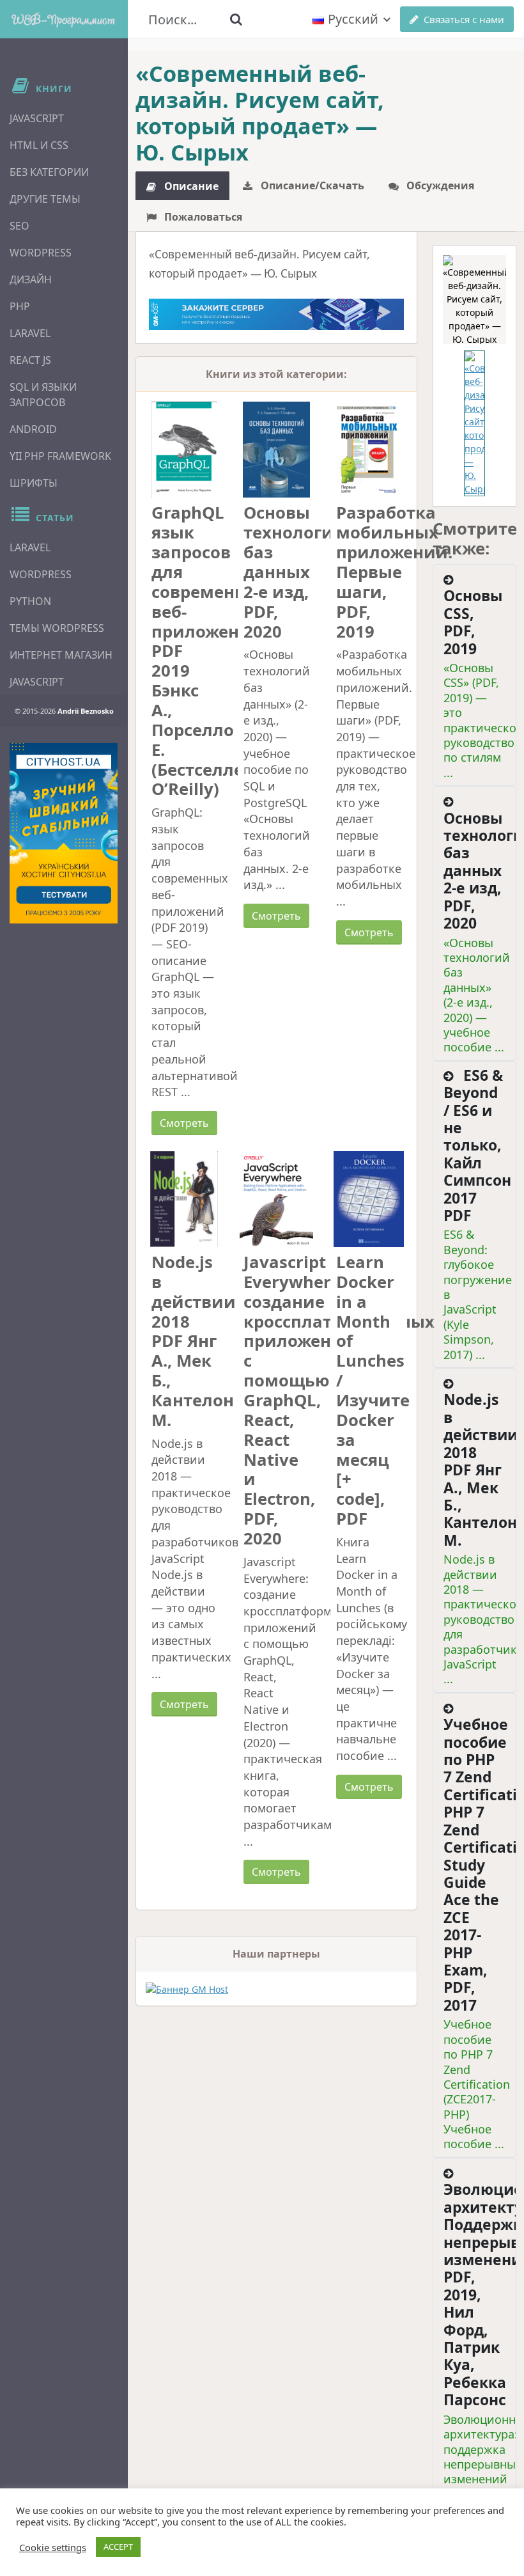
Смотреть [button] (184, 1123)
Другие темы (45, 199)
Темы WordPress (57, 628)
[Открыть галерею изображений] (474, 300)
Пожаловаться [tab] (202, 217)
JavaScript (37, 118)
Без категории (49, 172)
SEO (19, 226)
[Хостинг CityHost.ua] (64, 833)
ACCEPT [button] (118, 2547)
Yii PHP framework (60, 456)
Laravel (30, 333)
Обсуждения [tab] (439, 185)
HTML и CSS (39, 145)
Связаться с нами (464, 19)
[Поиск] (236, 19)
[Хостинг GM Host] (276, 313)
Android (33, 429)
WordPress (41, 253)
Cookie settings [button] (53, 2547)
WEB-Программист (64, 19)
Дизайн (31, 279)
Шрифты (34, 483)
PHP (20, 306)
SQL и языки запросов (43, 395)
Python (30, 601)
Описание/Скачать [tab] (311, 185)
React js (30, 360)
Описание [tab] (190, 186)
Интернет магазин (61, 655)
